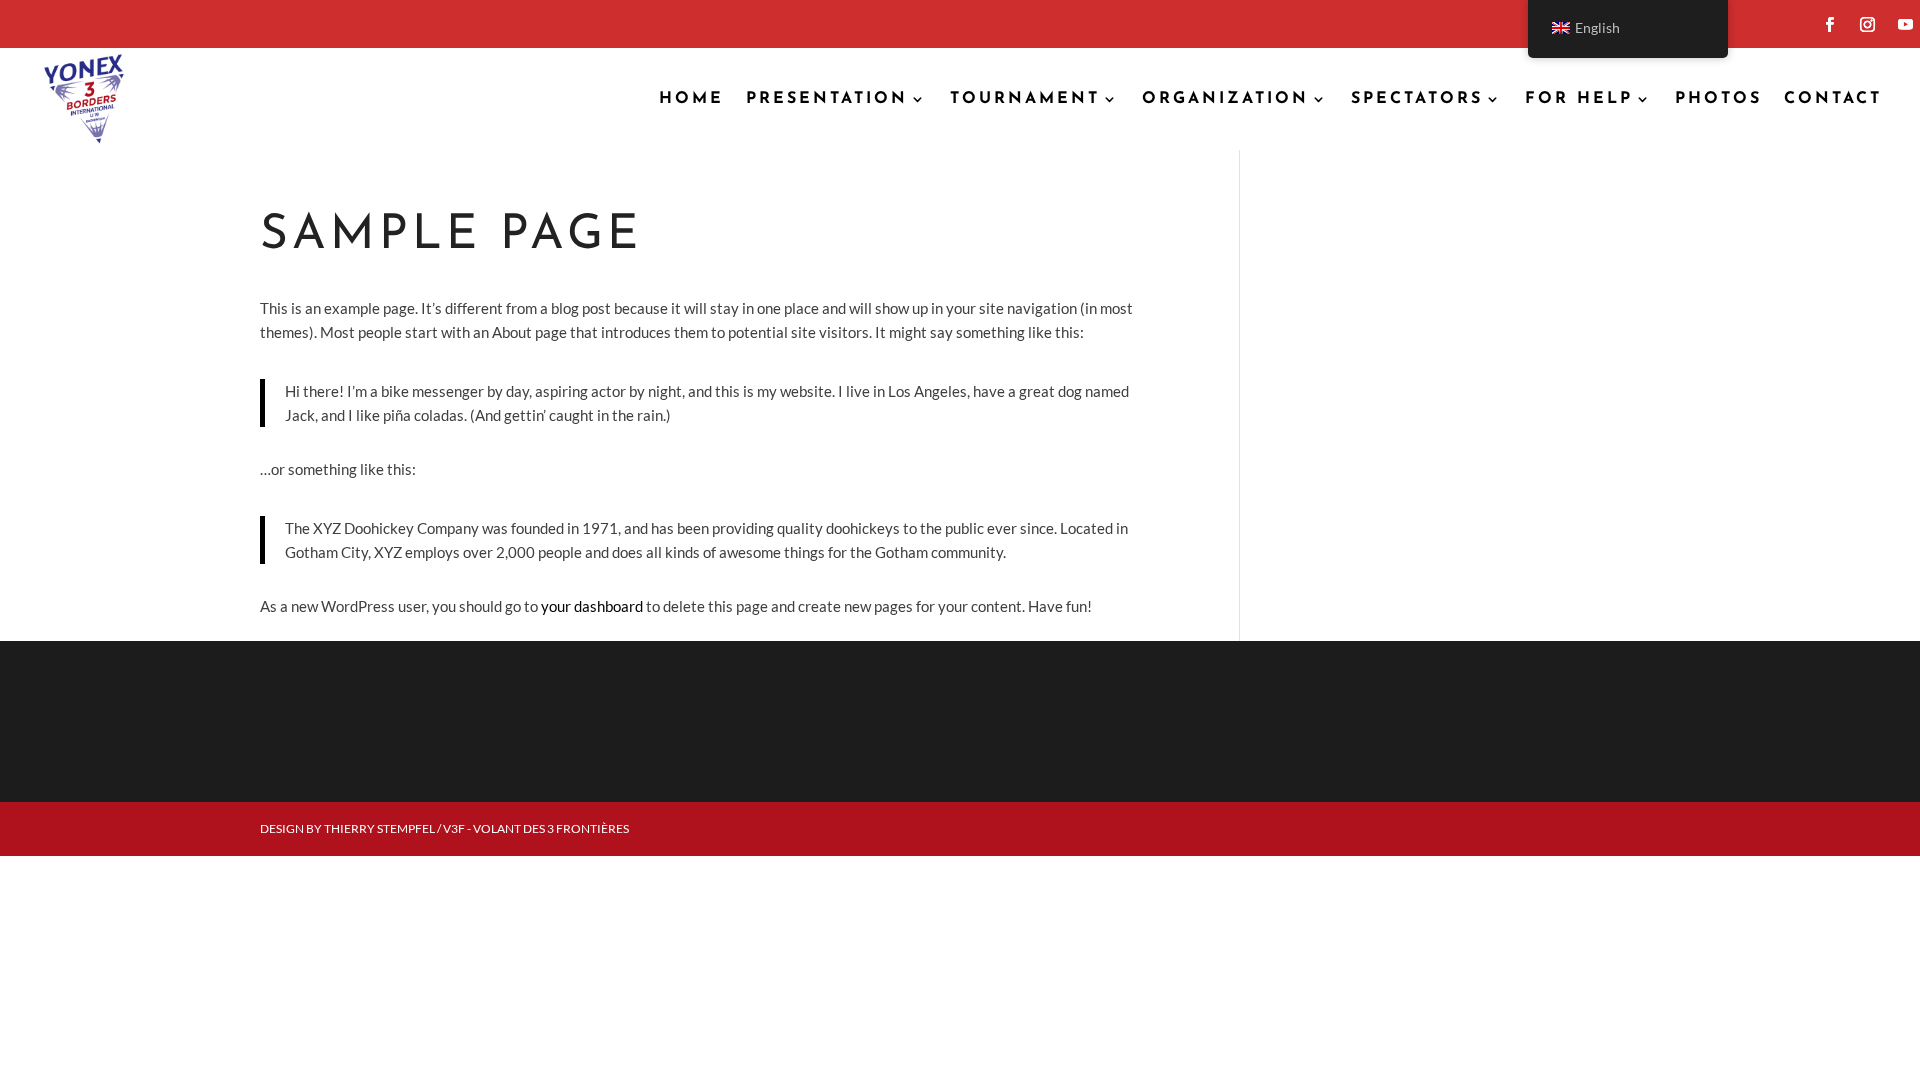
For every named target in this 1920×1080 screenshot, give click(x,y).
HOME (691, 99)
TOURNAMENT (1025, 99)
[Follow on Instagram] (1867, 25)
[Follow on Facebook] (1829, 25)
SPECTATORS (1417, 99)
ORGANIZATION (1225, 99)
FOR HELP (1579, 99)
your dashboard (592, 606)
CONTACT (1833, 99)
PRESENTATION (827, 99)
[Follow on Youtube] (1905, 25)
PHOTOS (1718, 99)
